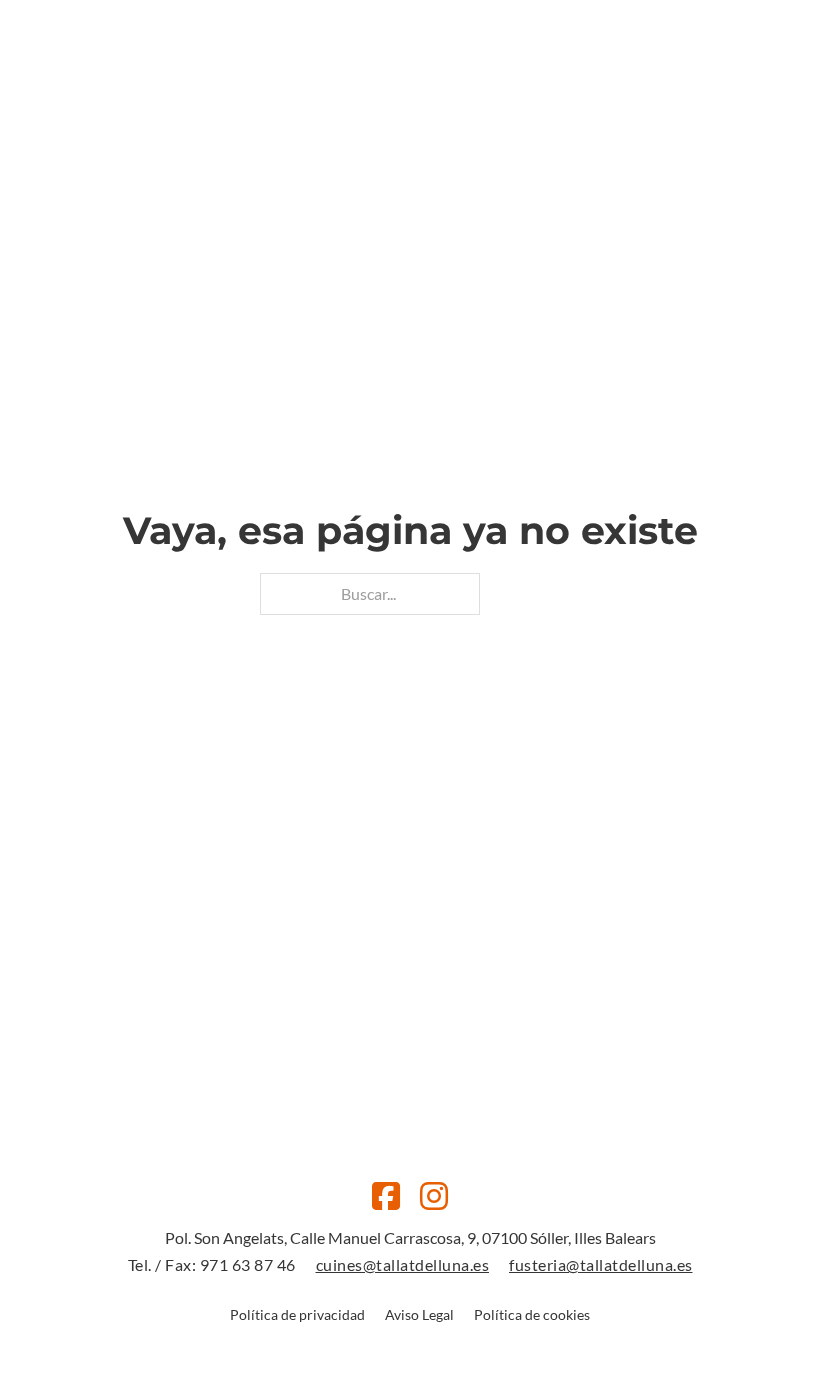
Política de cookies (532, 1314)
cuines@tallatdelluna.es (403, 1264)
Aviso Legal (419, 1314)
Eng (681, 104)
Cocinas (338, 104)
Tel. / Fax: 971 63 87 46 (212, 1264)
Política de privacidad (297, 1314)
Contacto (547, 104)
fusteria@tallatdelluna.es (601, 1264)
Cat (648, 104)
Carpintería (439, 104)
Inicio (262, 104)
